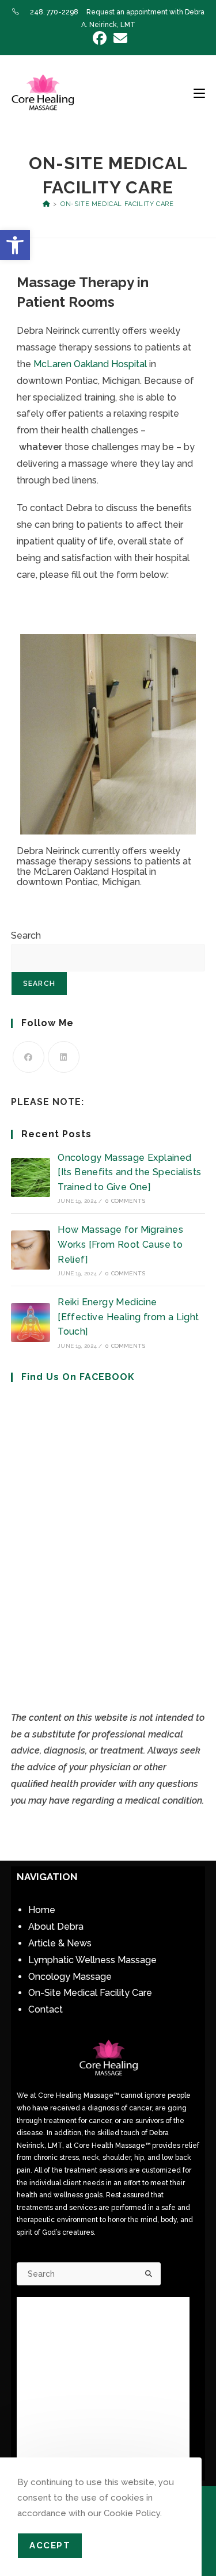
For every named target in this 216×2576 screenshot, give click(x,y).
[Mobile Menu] (199, 93)
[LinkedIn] (64, 1057)
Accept (50, 2545)
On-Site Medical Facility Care (117, 204)
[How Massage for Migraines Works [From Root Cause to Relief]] (31, 1250)
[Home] (46, 204)
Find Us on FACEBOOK (78, 1377)
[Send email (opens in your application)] (119, 38)
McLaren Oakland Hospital (90, 364)
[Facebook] (29, 1057)
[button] (15, 245)
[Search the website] (89, 2273)
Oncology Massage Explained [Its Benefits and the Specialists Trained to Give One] (129, 1172)
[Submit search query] (149, 2274)
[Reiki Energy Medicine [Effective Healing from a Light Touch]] (31, 1323)
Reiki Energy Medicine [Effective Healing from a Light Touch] (128, 1317)
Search (26, 935)
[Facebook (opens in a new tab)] (100, 38)
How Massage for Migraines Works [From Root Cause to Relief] (120, 1244)
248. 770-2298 (54, 12)
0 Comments (125, 1201)
